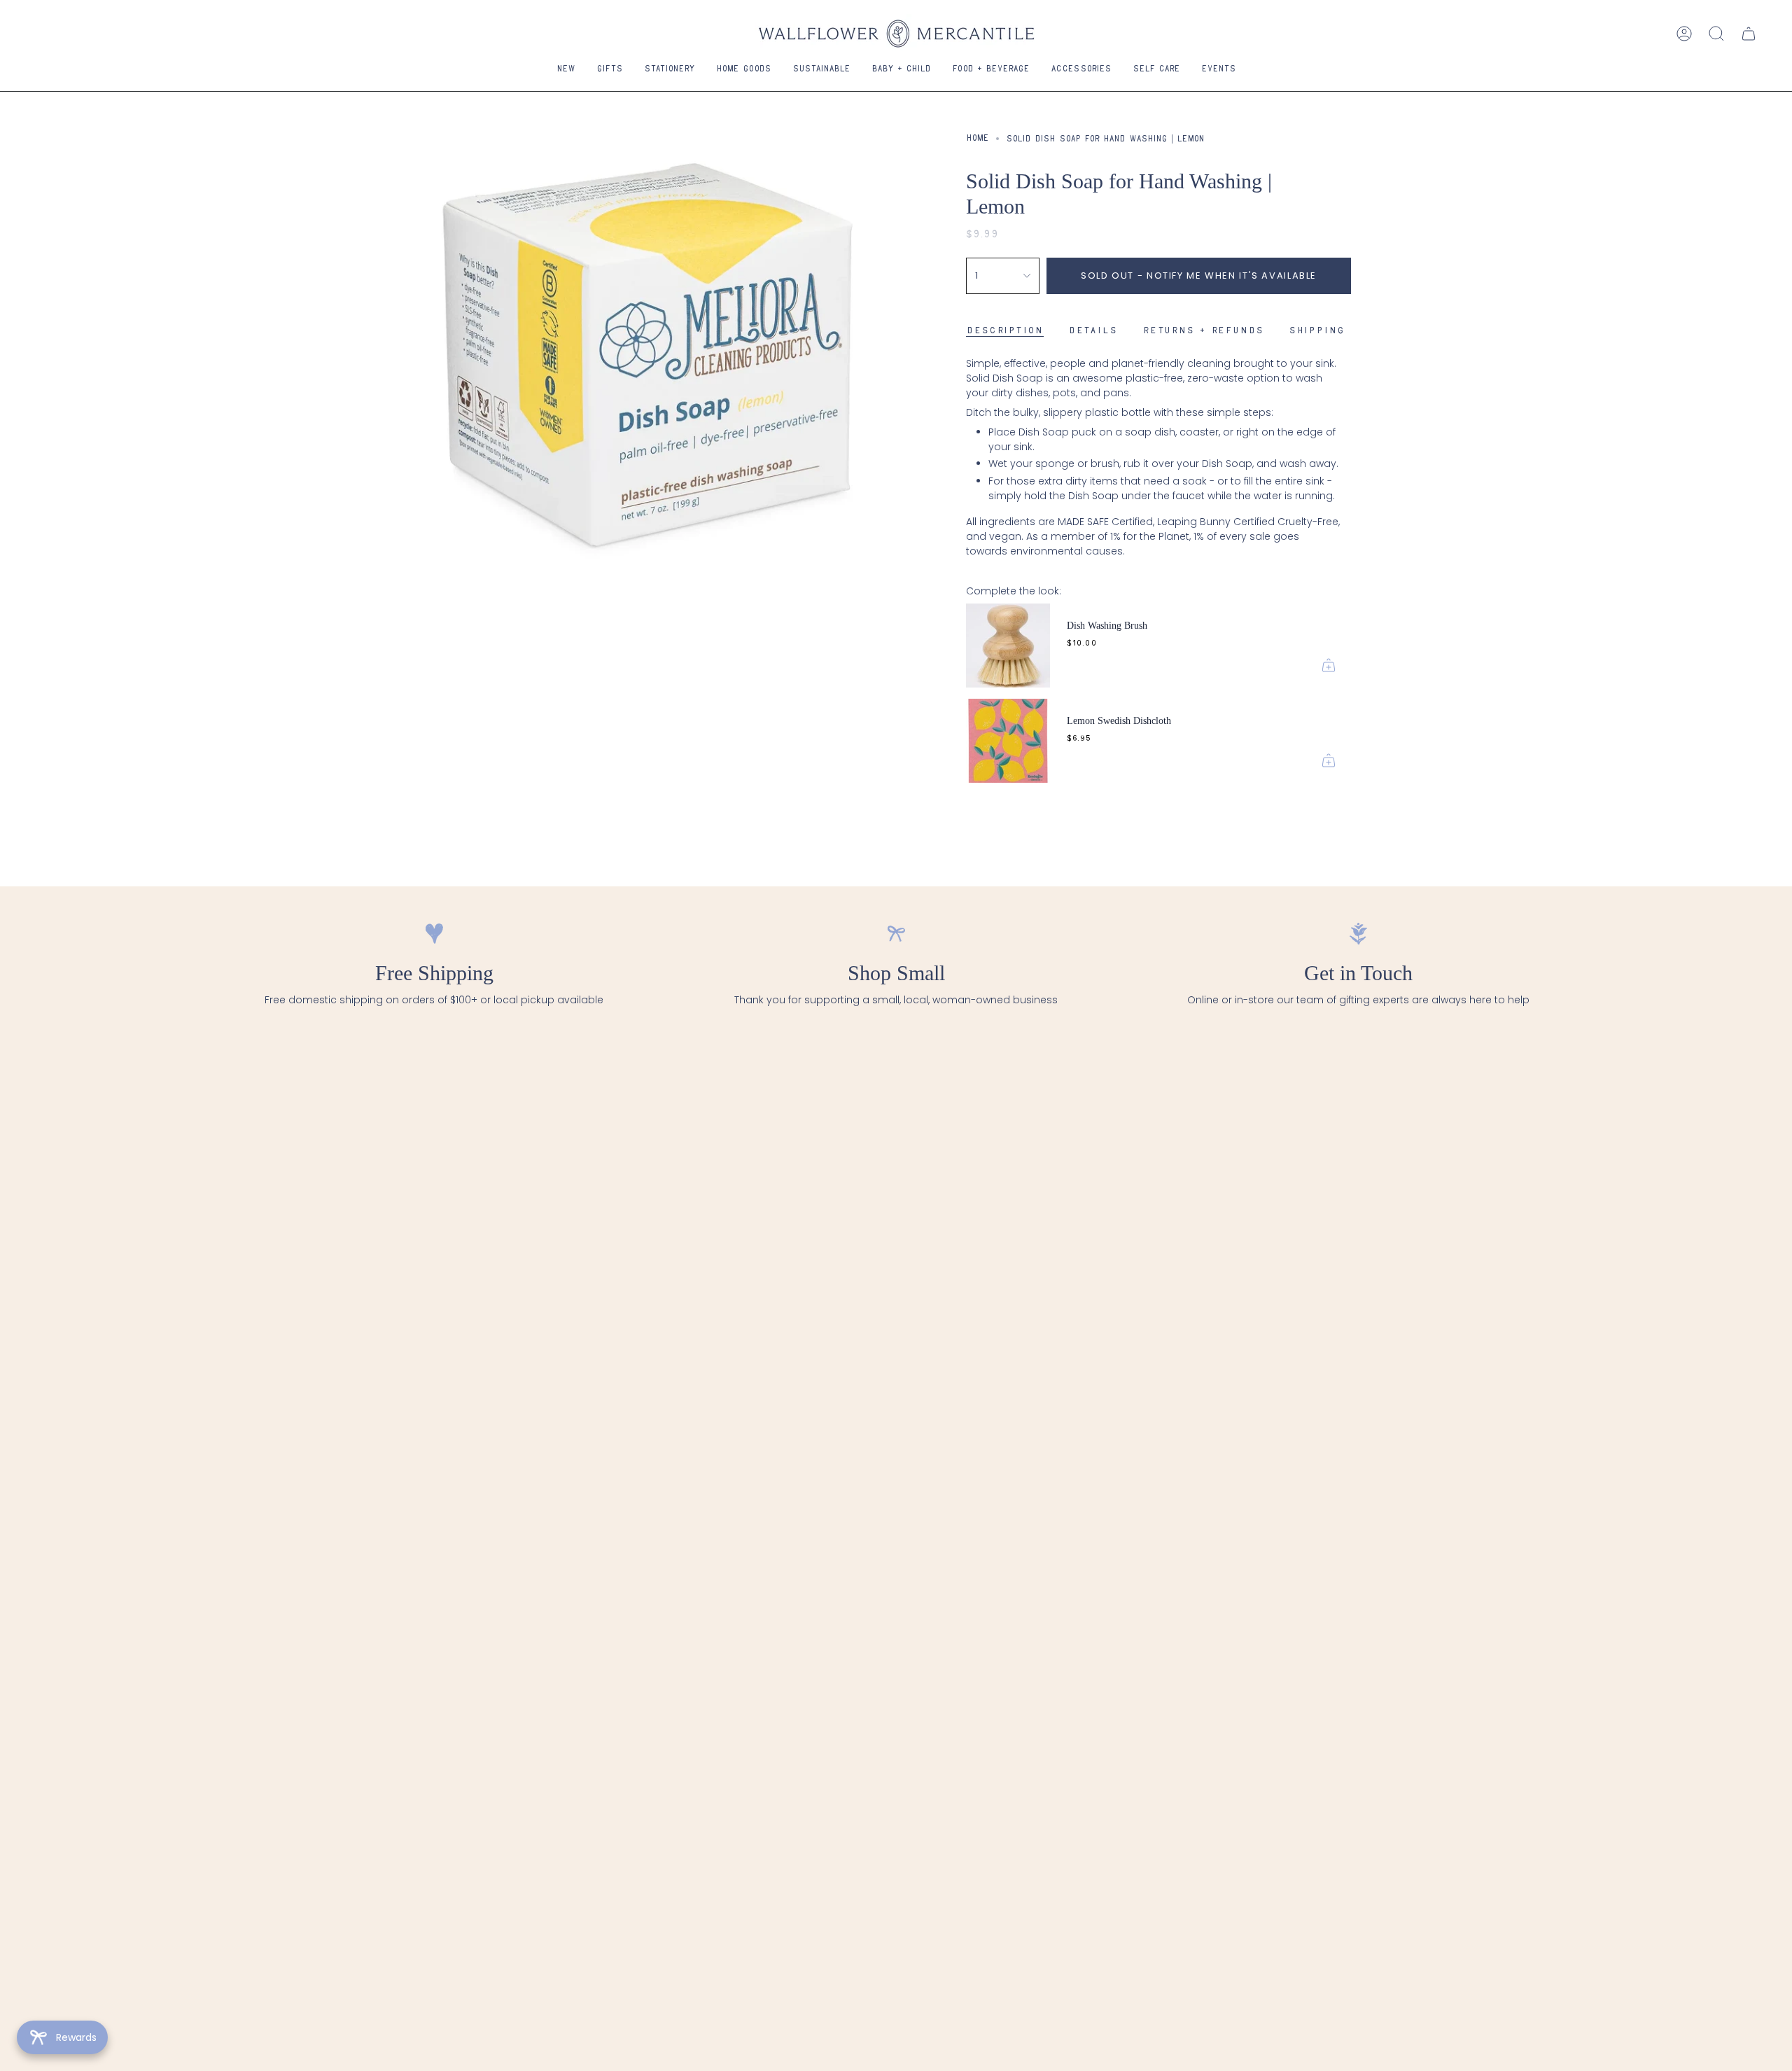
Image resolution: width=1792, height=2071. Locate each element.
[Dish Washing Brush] (1008, 646)
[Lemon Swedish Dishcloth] (1008, 741)
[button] (610, 70)
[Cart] (1749, 34)
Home (978, 139)
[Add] (1329, 665)
